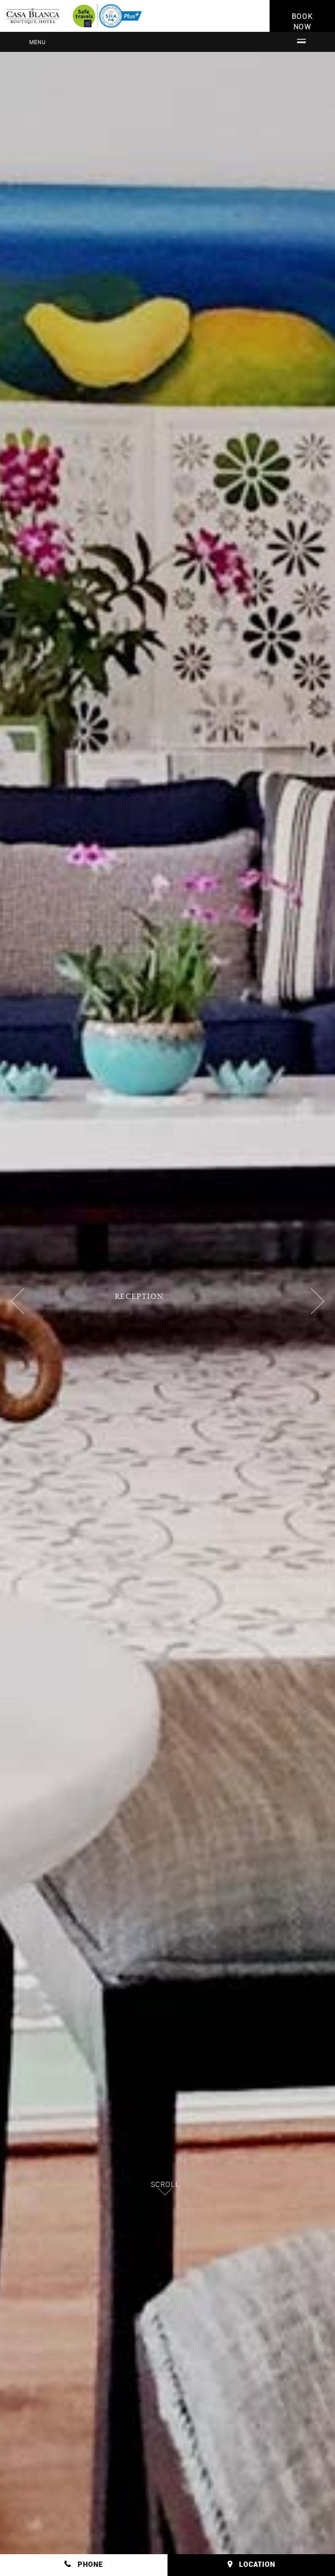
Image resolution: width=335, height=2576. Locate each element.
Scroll (165, 2184)
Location (257, 2564)
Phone (90, 2564)
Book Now (302, 21)
